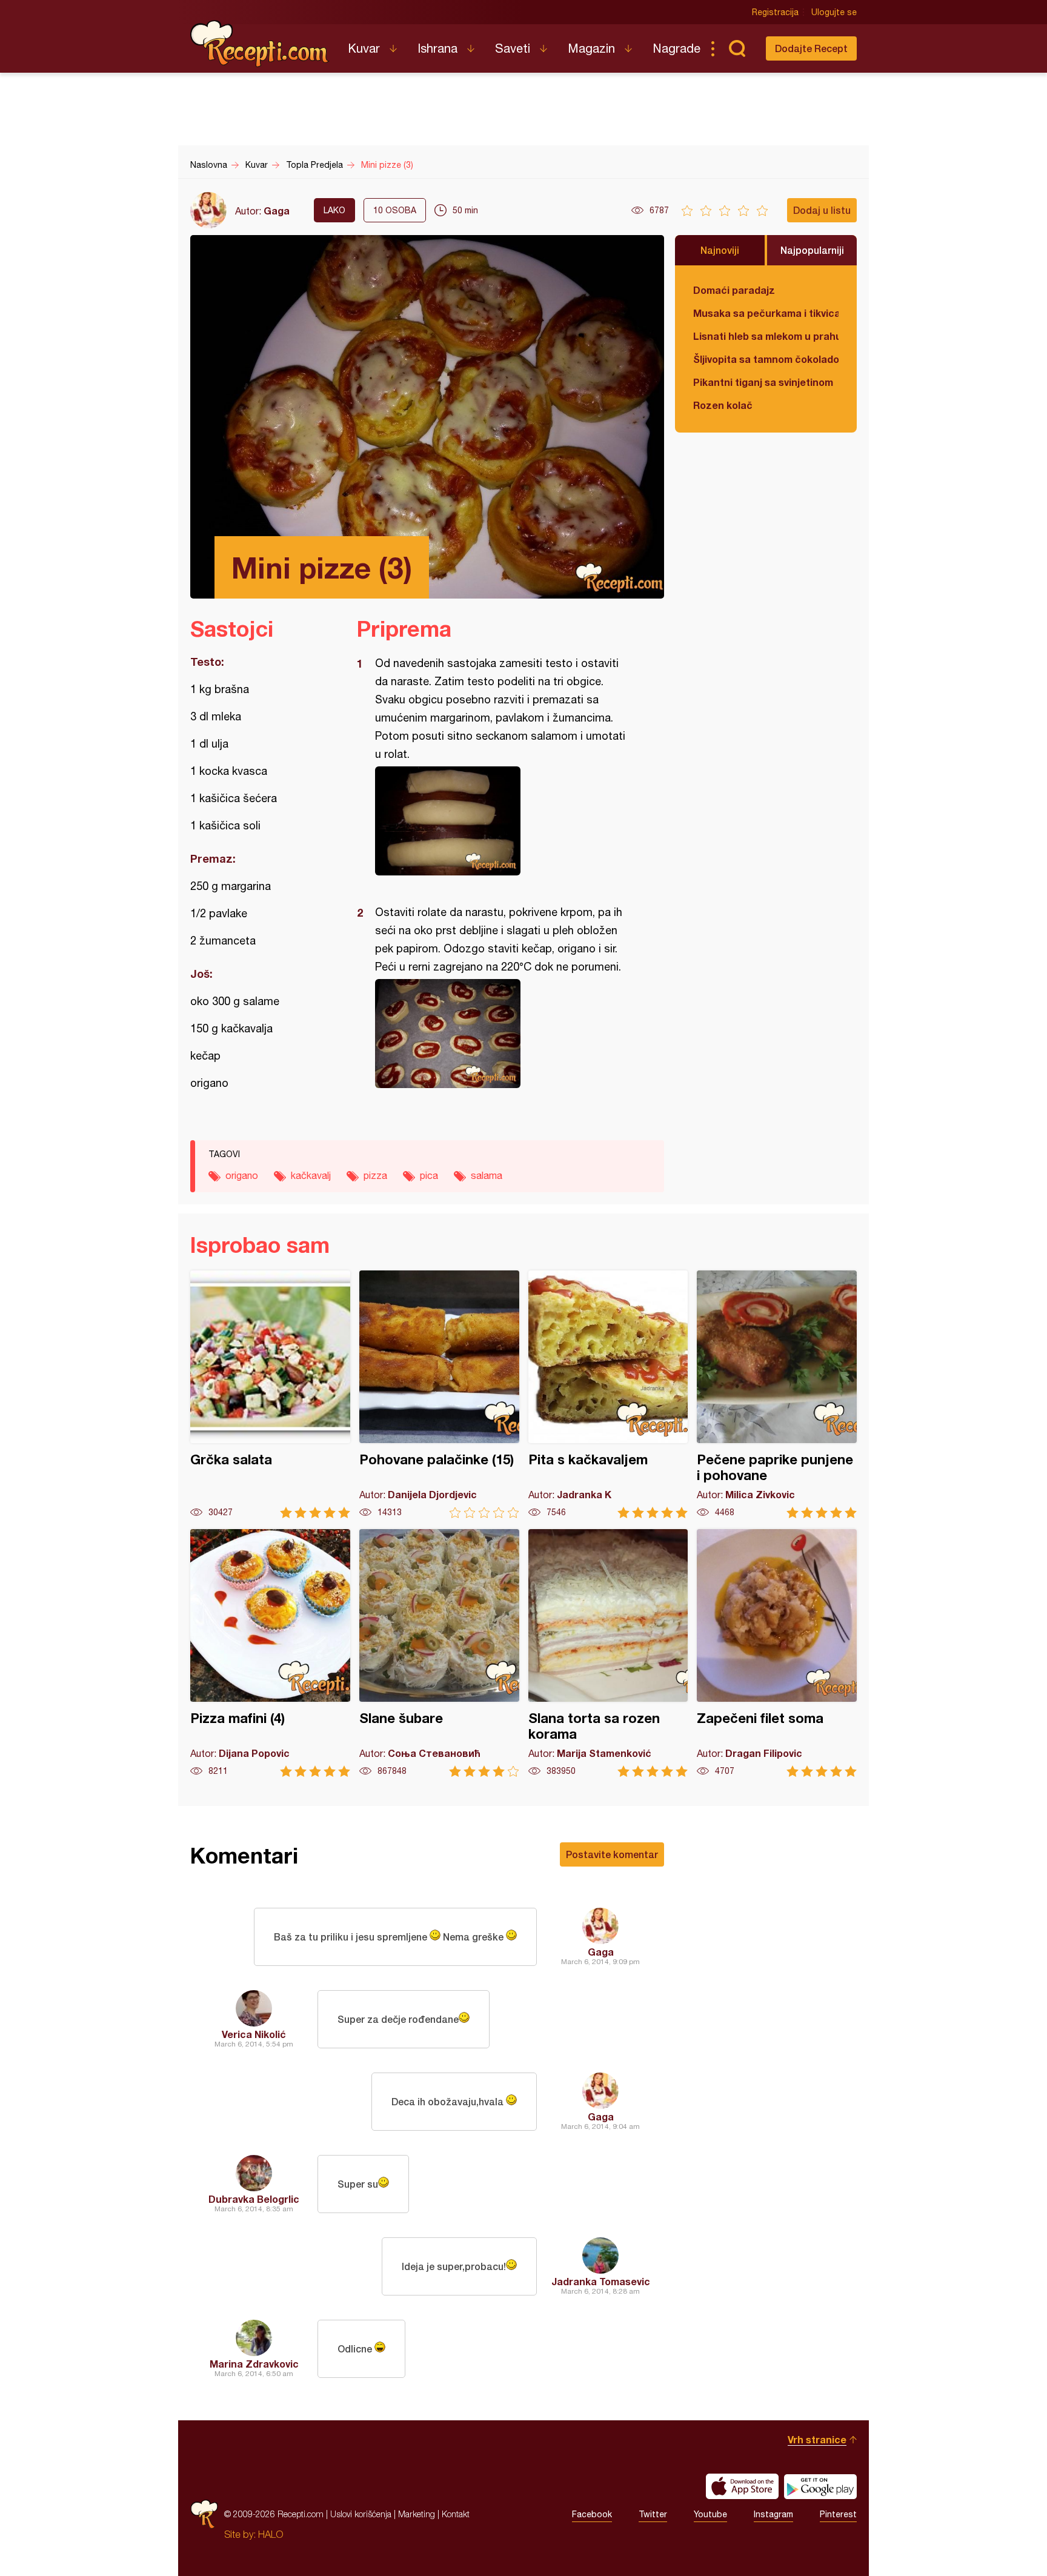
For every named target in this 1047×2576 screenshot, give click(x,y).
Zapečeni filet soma (777, 1653)
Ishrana (437, 48)
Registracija (775, 12)
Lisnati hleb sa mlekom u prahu (766, 336)
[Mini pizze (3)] (504, 821)
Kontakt (456, 2514)
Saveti (513, 48)
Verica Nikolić (254, 2034)
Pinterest (838, 2514)
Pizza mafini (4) (270, 1653)
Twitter (653, 2514)
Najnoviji (720, 250)
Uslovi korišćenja (361, 2514)
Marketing (417, 2514)
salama (487, 1175)
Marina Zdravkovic (254, 2364)
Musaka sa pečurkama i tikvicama (766, 313)
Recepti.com (260, 44)
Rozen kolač (723, 405)
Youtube (710, 2514)
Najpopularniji (812, 250)
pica (429, 1175)
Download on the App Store (742, 2486)
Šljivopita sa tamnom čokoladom (766, 359)
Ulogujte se (834, 12)
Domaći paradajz (734, 290)
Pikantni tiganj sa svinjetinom (763, 382)
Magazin (591, 48)
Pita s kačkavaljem (608, 1394)
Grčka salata (270, 1394)
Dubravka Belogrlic (254, 2199)
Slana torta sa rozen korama (608, 1653)
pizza (375, 1175)
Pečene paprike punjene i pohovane (777, 1394)
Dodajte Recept (811, 48)
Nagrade (676, 48)
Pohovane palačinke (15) (439, 1394)
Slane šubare (439, 1653)
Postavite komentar (612, 1854)
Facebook (592, 2514)
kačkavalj (311, 1175)
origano (242, 1175)
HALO (271, 2534)
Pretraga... (737, 48)
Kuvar (364, 48)
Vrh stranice (817, 2439)
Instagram (773, 2514)
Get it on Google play (820, 2486)
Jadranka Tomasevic (601, 2281)
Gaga (277, 211)
